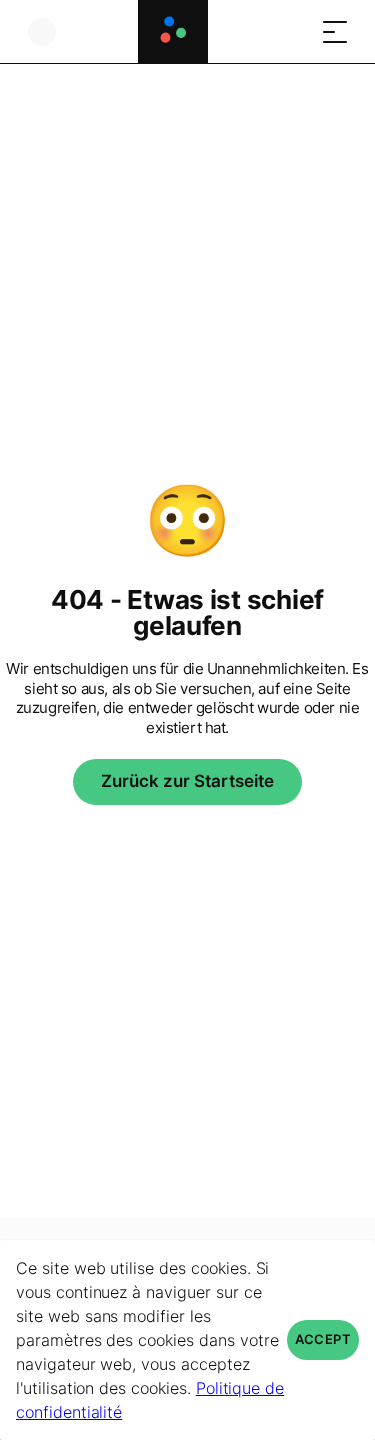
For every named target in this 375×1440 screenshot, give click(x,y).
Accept (323, 1339)
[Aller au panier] (295, 31)
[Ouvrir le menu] (335, 31)
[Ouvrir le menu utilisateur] (42, 31)
